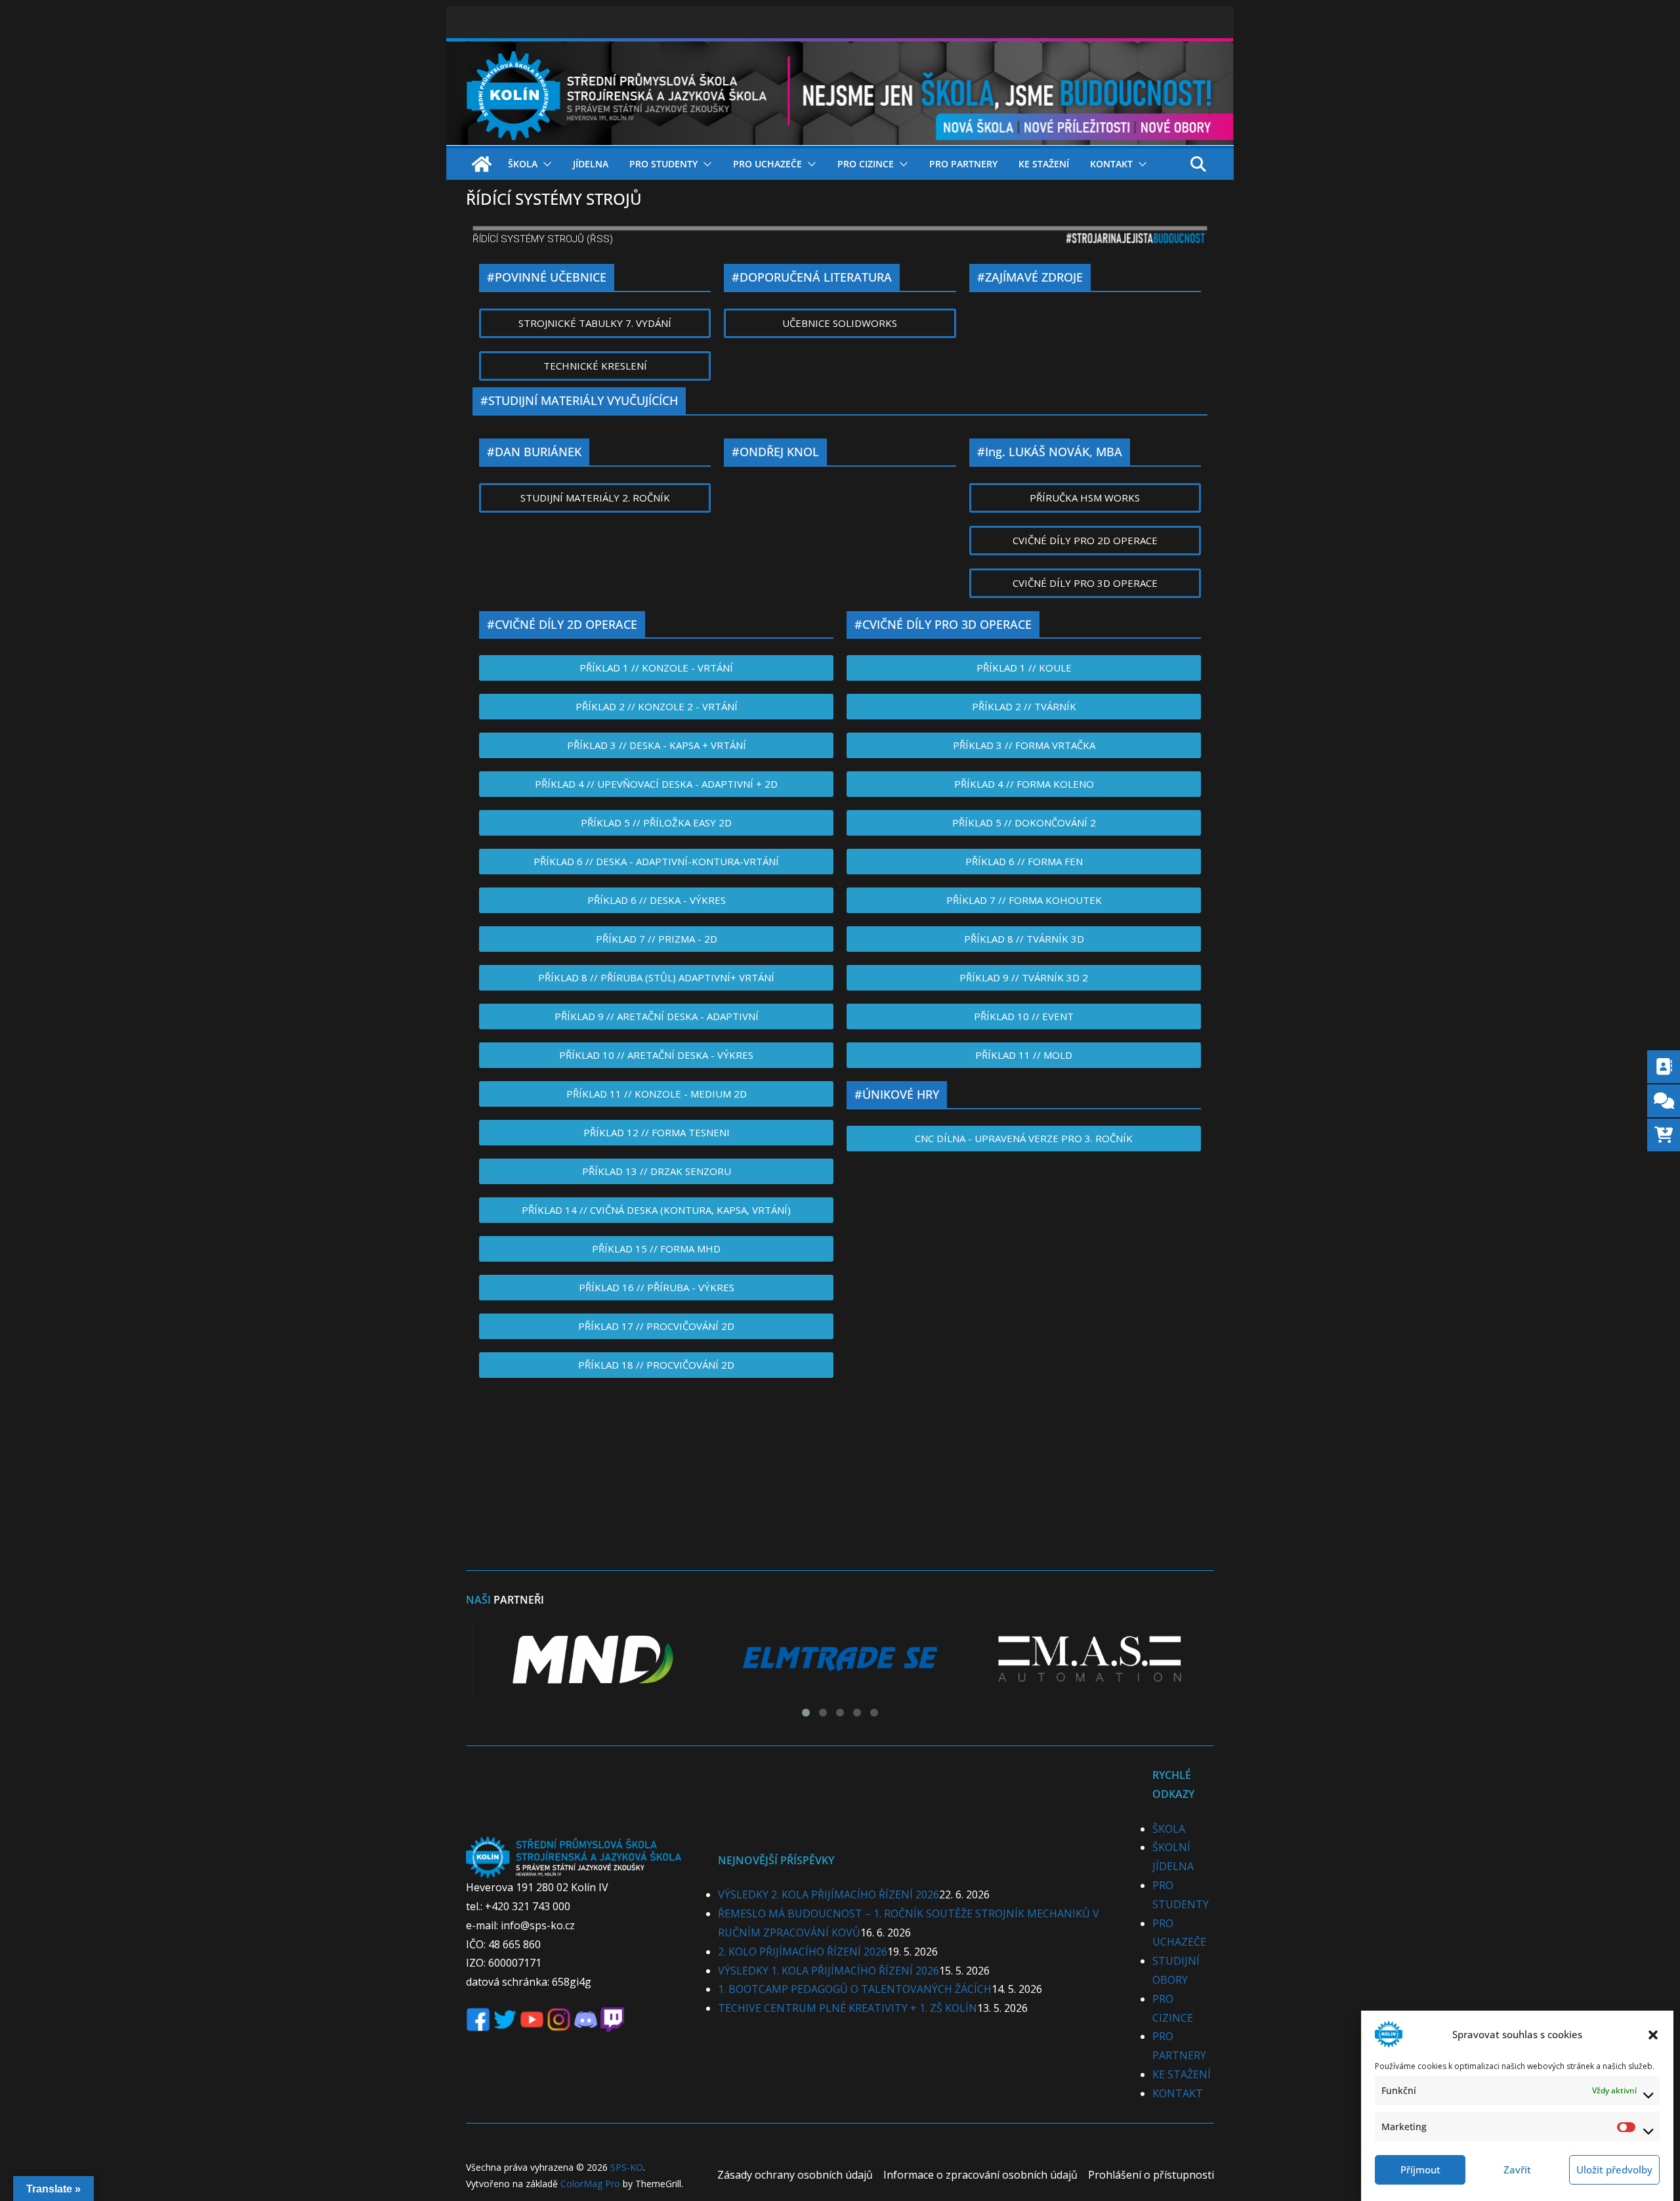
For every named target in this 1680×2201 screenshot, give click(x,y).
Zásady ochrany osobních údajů (795, 2175)
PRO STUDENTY (663, 164)
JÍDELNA (591, 164)
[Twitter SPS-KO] (505, 2017)
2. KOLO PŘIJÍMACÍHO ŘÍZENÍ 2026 (803, 1952)
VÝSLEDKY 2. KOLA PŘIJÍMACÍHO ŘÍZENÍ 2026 (829, 1894)
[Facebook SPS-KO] (478, 2017)
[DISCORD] (586, 2017)
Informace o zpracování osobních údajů (980, 2175)
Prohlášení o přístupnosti (1151, 2175)
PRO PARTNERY (963, 164)
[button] (1653, 2034)
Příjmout (1420, 2169)
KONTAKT (1111, 164)
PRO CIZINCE (866, 164)
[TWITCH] (612, 2017)
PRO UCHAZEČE (767, 164)
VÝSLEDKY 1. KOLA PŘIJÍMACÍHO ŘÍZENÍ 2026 (829, 1971)
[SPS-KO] (840, 47)
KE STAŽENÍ (1044, 164)
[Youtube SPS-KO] (532, 2017)
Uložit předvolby (1614, 2169)
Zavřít (1517, 2169)
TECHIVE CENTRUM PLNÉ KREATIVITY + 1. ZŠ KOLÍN (848, 2008)
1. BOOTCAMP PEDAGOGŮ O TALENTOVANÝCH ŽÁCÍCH (855, 1989)
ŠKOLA (523, 164)
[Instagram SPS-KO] (559, 2017)
